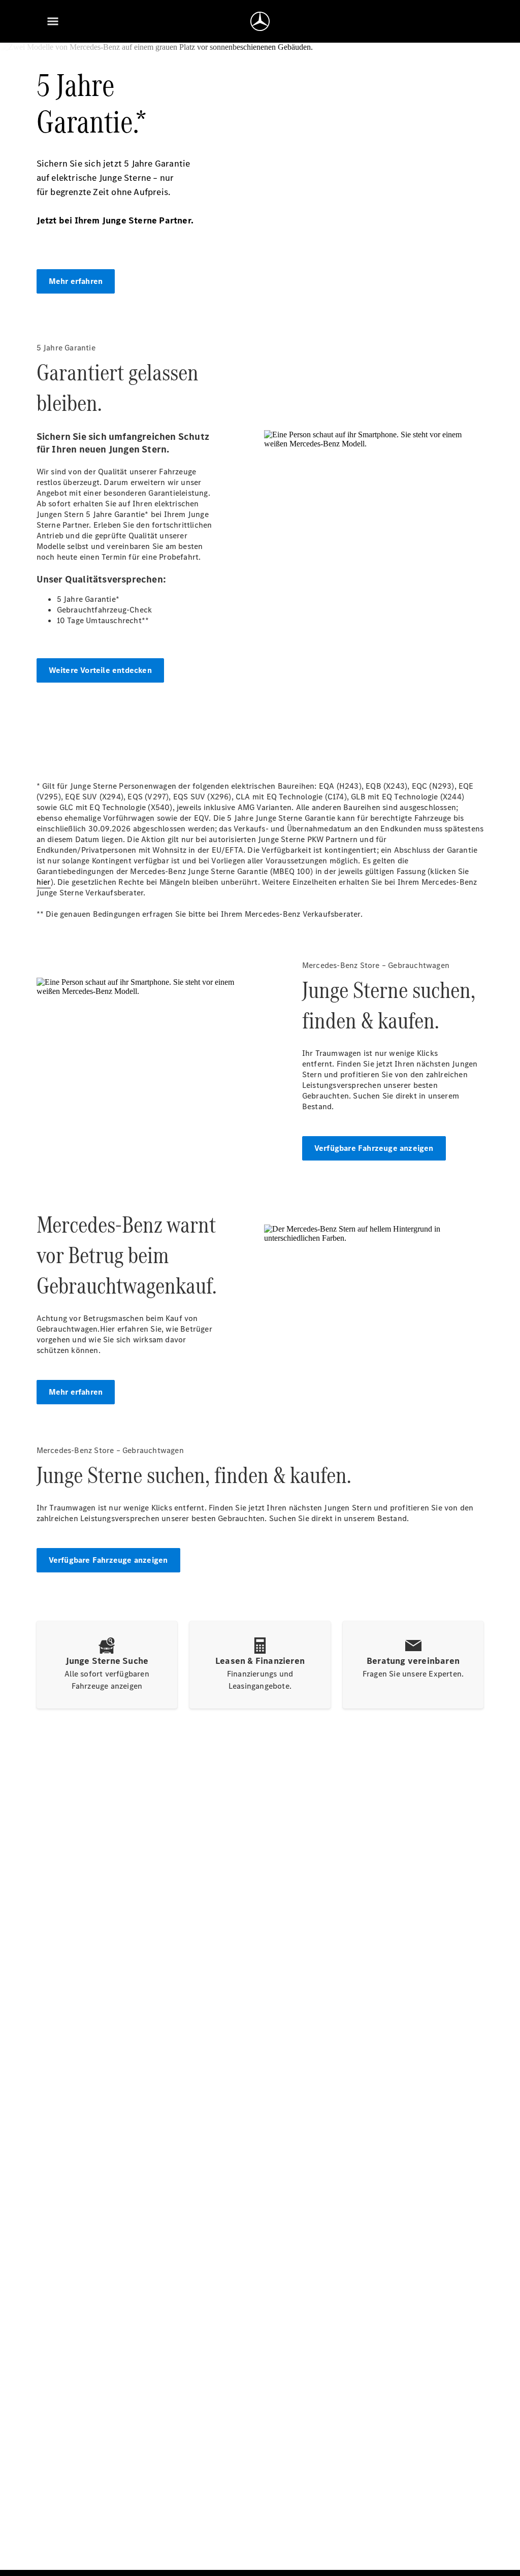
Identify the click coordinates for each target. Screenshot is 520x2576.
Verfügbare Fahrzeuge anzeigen (374, 1148)
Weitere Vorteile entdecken (100, 670)
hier (44, 882)
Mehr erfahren (76, 281)
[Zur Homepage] (260, 21)
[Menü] (53, 21)
